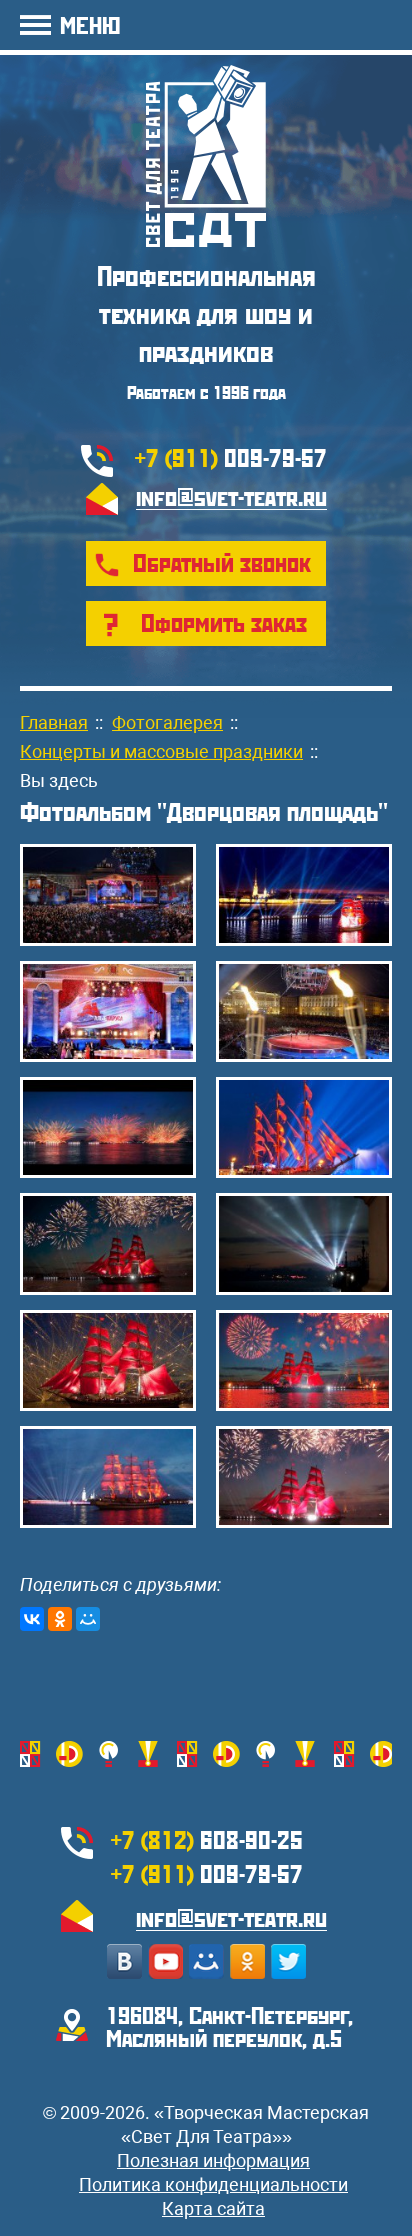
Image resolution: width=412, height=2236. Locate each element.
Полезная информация (213, 2160)
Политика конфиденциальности (213, 2184)
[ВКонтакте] (32, 1619)
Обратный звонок (222, 562)
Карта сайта (213, 2208)
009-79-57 (231, 457)
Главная (54, 722)
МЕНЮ (90, 24)
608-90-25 (207, 1839)
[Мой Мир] (88, 1619)
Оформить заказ (224, 622)
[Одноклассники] (60, 1619)
